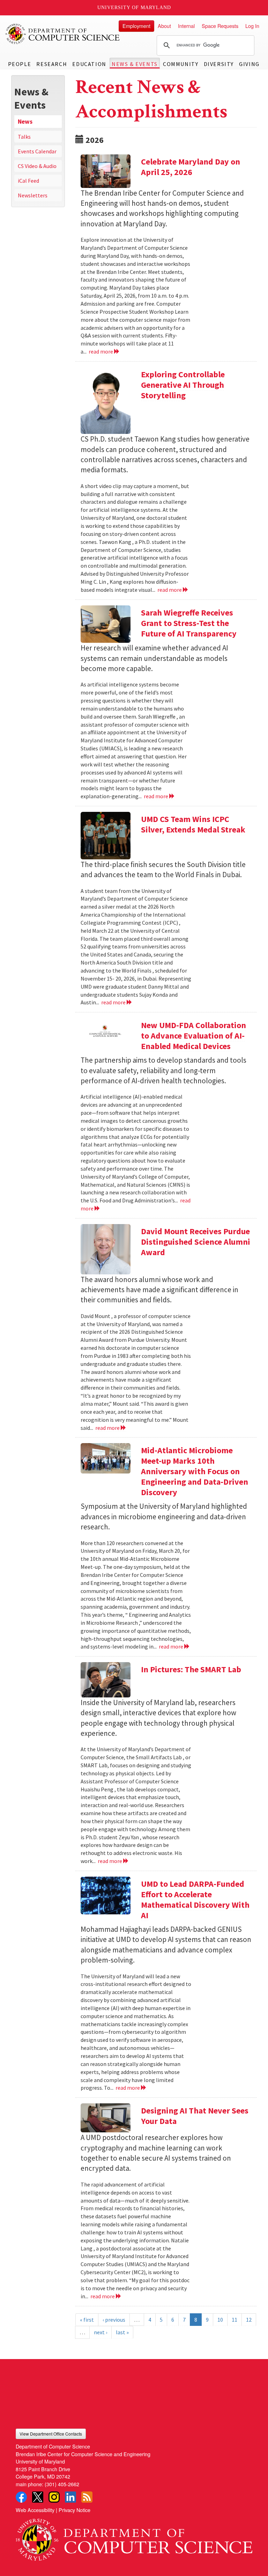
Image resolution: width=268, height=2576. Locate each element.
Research (52, 64)
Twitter (38, 2497)
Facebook (21, 2497)
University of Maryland (134, 8)
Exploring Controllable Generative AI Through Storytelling (183, 385)
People (20, 64)
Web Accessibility (35, 2510)
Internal (186, 26)
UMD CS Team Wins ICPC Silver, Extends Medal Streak (193, 824)
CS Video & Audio (37, 166)
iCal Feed (28, 181)
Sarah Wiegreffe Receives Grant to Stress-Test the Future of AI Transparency (189, 623)
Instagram (54, 2497)
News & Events (135, 64)
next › (100, 2332)
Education (89, 64)
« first (87, 2320)
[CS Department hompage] (134, 2537)
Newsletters (33, 195)
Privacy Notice (75, 2510)
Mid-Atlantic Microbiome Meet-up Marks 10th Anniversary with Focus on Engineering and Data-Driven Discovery (195, 1471)
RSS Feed (87, 2497)
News (25, 122)
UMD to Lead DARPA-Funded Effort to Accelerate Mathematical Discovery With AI (195, 1900)
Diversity (219, 64)
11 (234, 2320)
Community (181, 64)
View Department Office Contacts (51, 2434)
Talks (24, 137)
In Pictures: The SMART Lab (191, 1669)
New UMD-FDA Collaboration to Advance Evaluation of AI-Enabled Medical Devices (193, 1036)
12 (249, 2320)
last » (122, 2332)
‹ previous (114, 2320)
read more (101, 351)
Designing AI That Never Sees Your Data (195, 2116)
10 (220, 2320)
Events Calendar (37, 151)
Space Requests (220, 26)
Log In (252, 26)
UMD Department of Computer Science (63, 34)
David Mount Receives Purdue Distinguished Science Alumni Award (196, 1242)
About (164, 26)
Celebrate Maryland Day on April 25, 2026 (191, 167)
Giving (249, 64)
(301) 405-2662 (62, 2484)
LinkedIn (70, 2497)
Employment (136, 26)
